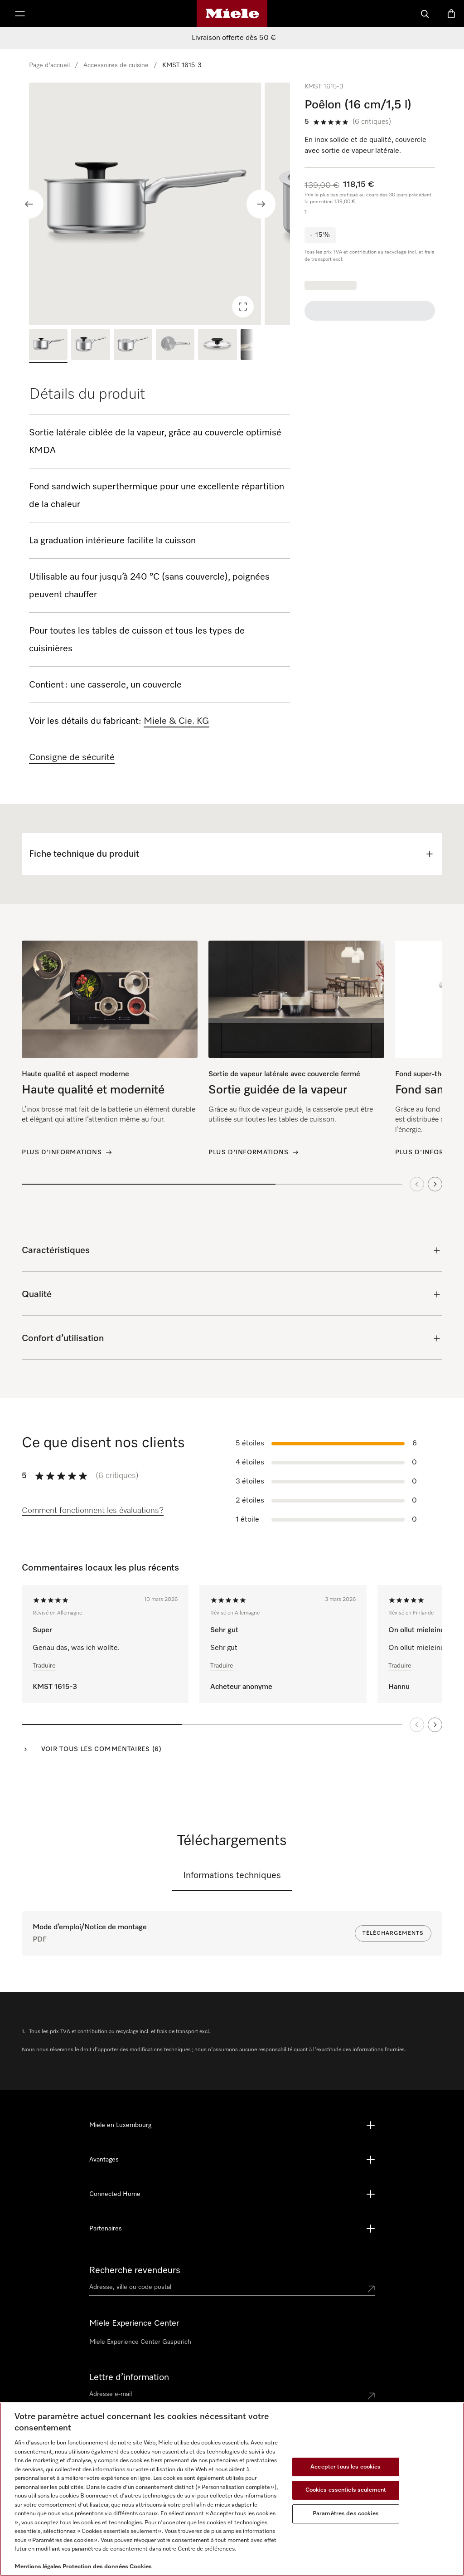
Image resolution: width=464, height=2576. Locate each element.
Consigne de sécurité (72, 757)
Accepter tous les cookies (346, 2467)
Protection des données (95, 2567)
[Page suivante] (435, 1725)
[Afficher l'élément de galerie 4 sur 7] (175, 346)
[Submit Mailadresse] (371, 2396)
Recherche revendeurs (135, 2270)
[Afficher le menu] (20, 14)
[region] (159, 204)
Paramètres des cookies (346, 2514)
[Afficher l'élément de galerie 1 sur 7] (48, 346)
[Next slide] (261, 204)
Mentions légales (38, 2567)
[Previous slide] (29, 204)
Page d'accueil (49, 65)
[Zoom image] (243, 307)
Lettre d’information (129, 2377)
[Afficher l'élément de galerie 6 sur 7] (260, 346)
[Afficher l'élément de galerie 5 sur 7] (217, 346)
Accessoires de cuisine (116, 65)
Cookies (141, 2567)
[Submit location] (371, 2289)
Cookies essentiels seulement (346, 2490)
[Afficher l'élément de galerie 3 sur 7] (133, 346)
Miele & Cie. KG (176, 721)
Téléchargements (393, 1933)
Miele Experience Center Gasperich (140, 2342)
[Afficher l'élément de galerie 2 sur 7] (90, 346)
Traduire (44, 1666)
